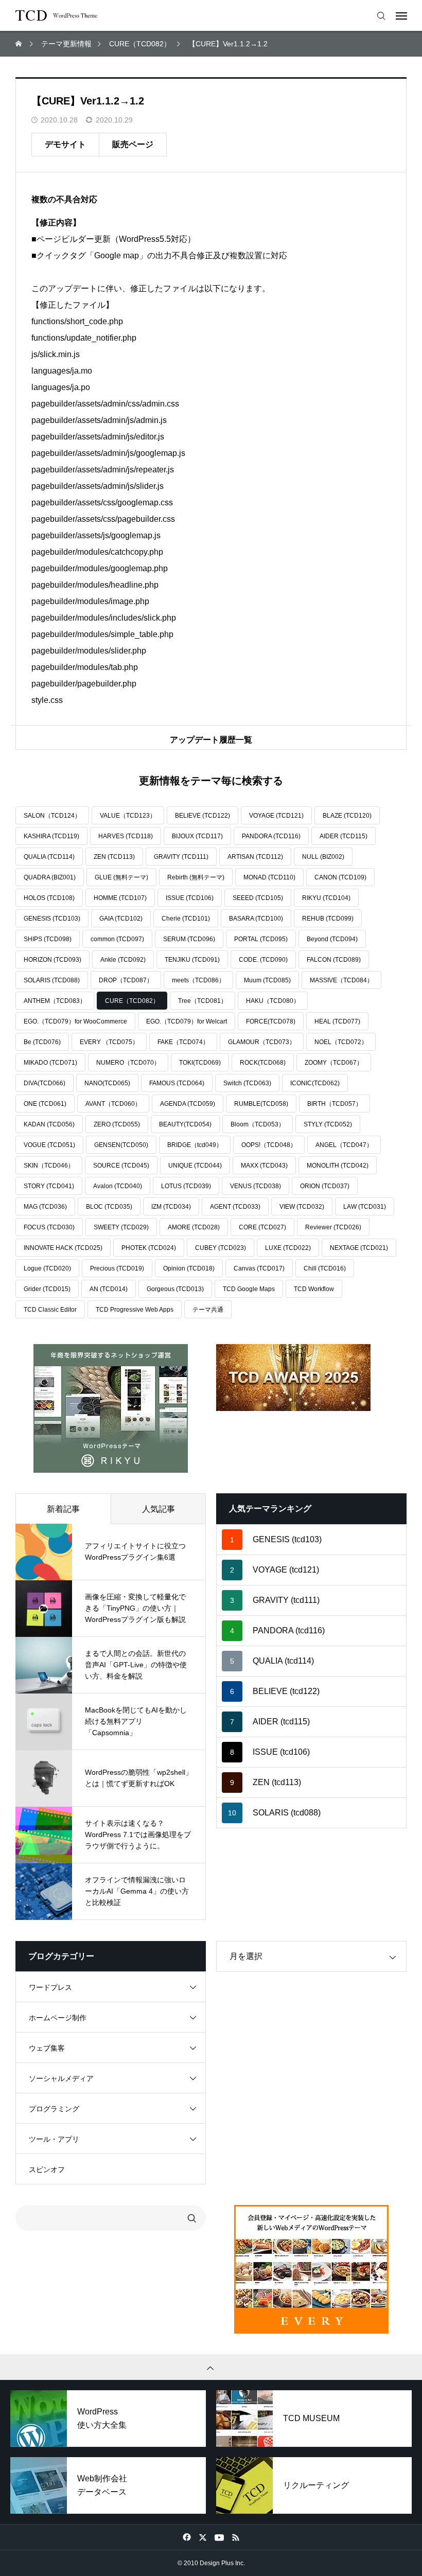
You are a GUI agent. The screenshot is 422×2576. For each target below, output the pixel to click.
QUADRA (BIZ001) (50, 877)
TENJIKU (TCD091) (192, 960)
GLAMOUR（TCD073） (262, 1042)
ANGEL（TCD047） (344, 1145)
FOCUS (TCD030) (49, 1227)
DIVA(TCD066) (45, 1083)
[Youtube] (219, 2537)
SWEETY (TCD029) (121, 1227)
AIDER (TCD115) (344, 836)
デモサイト (65, 144)
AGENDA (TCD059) (188, 1104)
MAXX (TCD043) (264, 1166)
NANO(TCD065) (107, 1083)
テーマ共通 (208, 1310)
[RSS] (235, 2537)
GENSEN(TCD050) (121, 1145)
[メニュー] (404, 15)
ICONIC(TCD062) (315, 1083)
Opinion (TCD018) (189, 1268)
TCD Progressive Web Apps (135, 1310)
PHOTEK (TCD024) (149, 1248)
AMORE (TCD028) (194, 1227)
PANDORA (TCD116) (271, 836)
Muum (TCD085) (267, 980)
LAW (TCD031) (365, 1207)
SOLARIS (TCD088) (52, 980)
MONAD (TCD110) (269, 877)
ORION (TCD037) (325, 1186)
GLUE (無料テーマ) (121, 877)
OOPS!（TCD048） (269, 1145)
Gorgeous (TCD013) (175, 1289)
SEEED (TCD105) (258, 898)
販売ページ (133, 144)
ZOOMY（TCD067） (334, 1063)
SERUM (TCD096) (189, 939)
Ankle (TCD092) (123, 960)
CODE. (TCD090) (263, 960)
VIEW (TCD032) (302, 1207)
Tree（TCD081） (203, 1001)
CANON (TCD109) (340, 877)
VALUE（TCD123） (128, 816)
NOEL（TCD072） (341, 1042)
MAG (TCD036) (45, 1207)
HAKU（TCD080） (273, 1001)
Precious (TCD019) (117, 1268)
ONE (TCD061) (45, 1104)
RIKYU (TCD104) (326, 898)
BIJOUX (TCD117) (197, 836)
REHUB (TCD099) (328, 919)
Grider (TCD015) (47, 1289)
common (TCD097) (117, 939)
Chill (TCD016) (325, 1268)
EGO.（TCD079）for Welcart (187, 1021)
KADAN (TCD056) (49, 1124)
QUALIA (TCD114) (49, 857)
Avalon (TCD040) (118, 1186)
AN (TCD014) (109, 1289)
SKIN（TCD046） (49, 1166)
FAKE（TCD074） (183, 1042)
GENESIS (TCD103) (52, 919)
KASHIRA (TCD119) (51, 836)
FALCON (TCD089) (334, 960)
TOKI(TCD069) (200, 1063)
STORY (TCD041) (49, 1186)
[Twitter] (203, 2537)
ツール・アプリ (54, 2139)
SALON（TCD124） (52, 816)
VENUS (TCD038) (256, 1186)
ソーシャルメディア (61, 2078)
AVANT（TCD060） (113, 1104)
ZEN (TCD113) (114, 857)
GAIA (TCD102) (121, 919)
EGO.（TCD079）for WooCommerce (75, 1021)
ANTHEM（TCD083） (55, 1001)
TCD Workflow (314, 1289)
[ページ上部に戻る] (211, 2367)
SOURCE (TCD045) (121, 1166)
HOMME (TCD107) (120, 898)
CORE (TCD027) (262, 1227)
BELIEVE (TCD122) (203, 816)
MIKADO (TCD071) (50, 1063)
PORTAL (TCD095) (261, 939)
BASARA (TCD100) (256, 919)
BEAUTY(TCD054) (185, 1124)
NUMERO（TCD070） (128, 1063)
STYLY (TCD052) (328, 1124)
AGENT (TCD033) (235, 1207)
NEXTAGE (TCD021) (359, 1248)
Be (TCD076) (42, 1042)
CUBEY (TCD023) (221, 1248)
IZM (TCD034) (171, 1207)
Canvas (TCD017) (259, 1268)
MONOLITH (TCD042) (338, 1166)
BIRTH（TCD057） (335, 1104)
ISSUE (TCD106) (190, 898)
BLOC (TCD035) (109, 1207)
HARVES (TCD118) (126, 836)
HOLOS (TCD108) (49, 898)
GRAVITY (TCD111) (181, 857)
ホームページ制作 (58, 2018)
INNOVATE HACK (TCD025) (63, 1248)
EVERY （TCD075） (109, 1042)
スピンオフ (47, 2169)
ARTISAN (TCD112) (255, 857)
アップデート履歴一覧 (211, 740)
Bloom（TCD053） (258, 1124)
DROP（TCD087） (126, 980)
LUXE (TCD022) (288, 1248)
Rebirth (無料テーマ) (196, 877)
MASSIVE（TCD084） (341, 980)
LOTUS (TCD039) (186, 1186)
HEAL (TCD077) (337, 1021)
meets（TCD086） (198, 980)
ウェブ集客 (47, 2048)
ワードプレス (50, 1987)
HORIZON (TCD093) (52, 960)
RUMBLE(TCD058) (261, 1104)
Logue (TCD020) (47, 1268)
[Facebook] (187, 2537)
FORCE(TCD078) (271, 1021)
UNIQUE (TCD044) (195, 1166)
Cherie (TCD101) (186, 919)
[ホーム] (20, 44)
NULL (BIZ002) (323, 857)
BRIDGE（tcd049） (195, 1145)
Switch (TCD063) (247, 1083)
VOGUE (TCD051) (49, 1145)
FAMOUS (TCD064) (177, 1083)
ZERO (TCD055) (117, 1124)
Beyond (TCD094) (332, 939)
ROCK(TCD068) (263, 1063)
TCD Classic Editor (50, 1310)
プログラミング (54, 2109)
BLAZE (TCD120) (347, 816)
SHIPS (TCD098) (48, 939)
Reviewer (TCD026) (333, 1227)
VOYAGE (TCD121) (276, 816)
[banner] (111, 1408)
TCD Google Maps (249, 1289)
